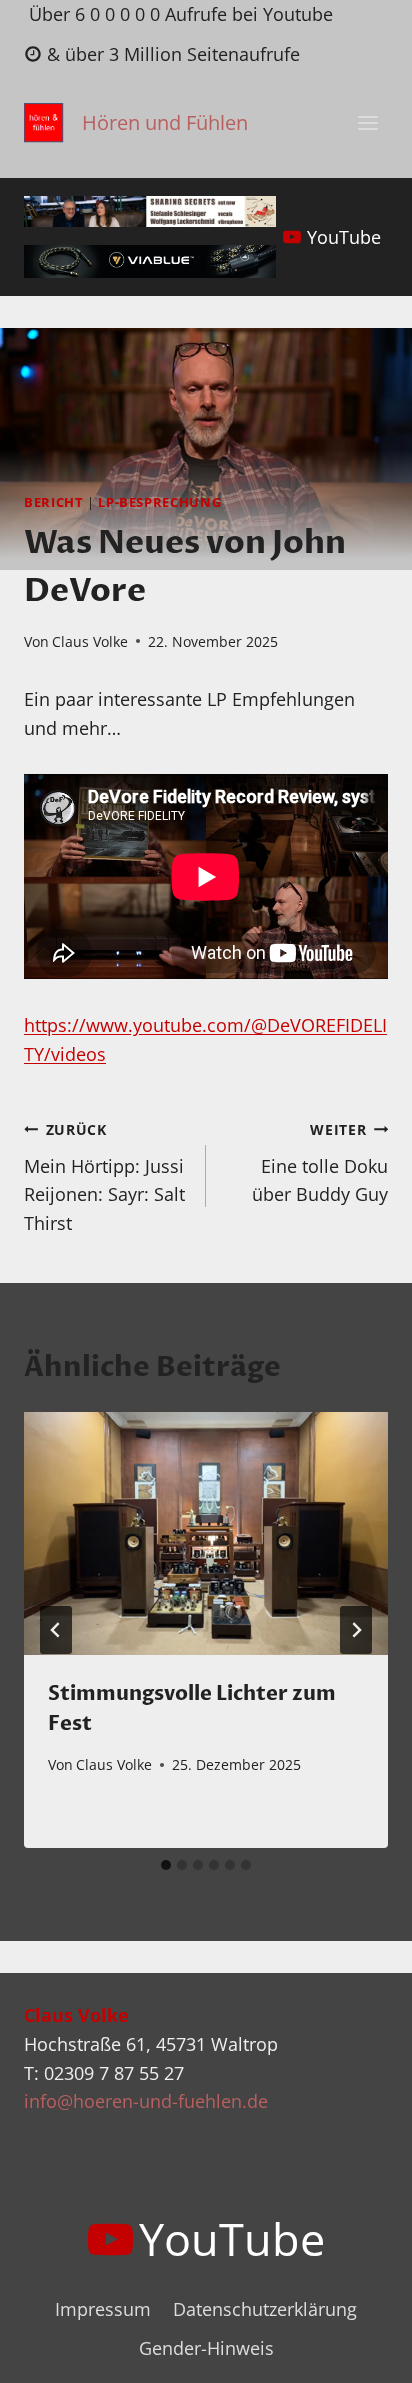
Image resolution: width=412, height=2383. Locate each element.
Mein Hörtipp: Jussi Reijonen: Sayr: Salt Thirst (104, 1177)
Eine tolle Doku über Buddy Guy (320, 1163)
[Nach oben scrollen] (360, 2351)
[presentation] (206, 1533)
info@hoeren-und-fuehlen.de (146, 2101)
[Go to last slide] (56, 1630)
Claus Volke (90, 641)
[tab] (166, 1865)
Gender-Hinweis (206, 2348)
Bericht (53, 502)
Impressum (103, 2309)
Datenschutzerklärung (265, 2309)
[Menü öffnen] (367, 123)
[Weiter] (356, 1630)
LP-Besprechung (159, 502)
